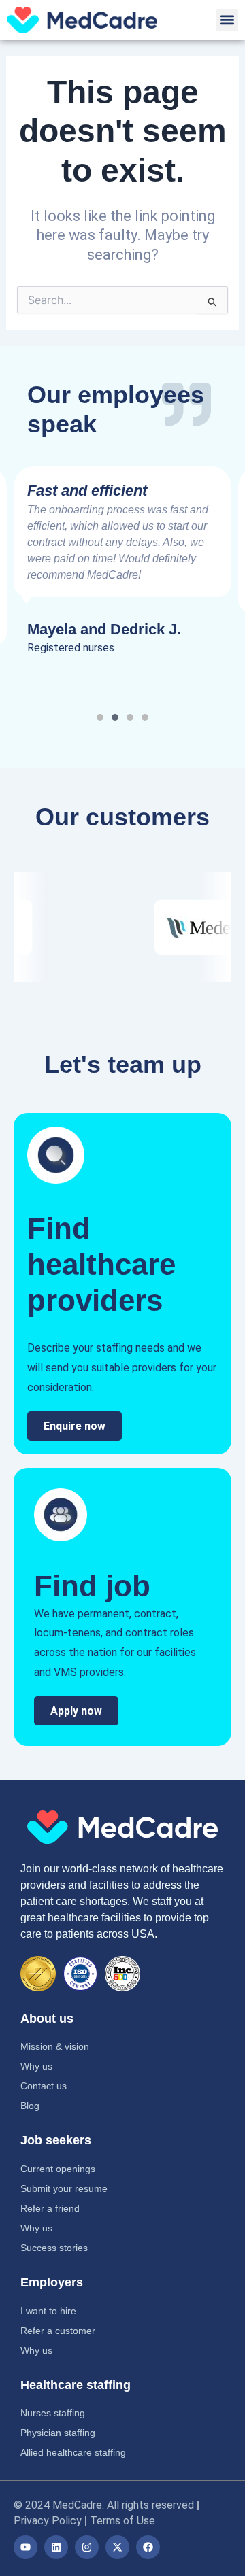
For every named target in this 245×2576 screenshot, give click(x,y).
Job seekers (56, 2140)
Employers (52, 2282)
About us (47, 2019)
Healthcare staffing (76, 2385)
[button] (227, 20)
